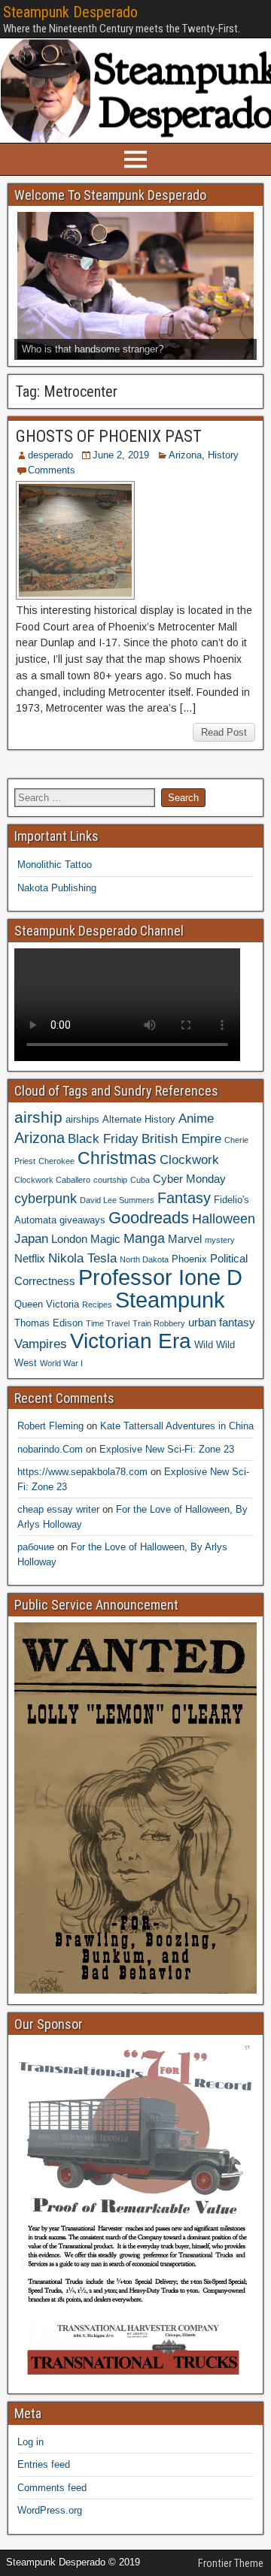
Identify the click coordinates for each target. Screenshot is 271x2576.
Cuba (140, 1180)
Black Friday (103, 1138)
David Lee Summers (117, 1200)
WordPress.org (50, 2510)
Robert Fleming (50, 1426)
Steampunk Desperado (70, 12)
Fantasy (184, 1198)
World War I (61, 1363)
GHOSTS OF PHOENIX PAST (109, 436)
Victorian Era (131, 1341)
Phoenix (189, 1259)
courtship (110, 1180)
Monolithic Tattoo (55, 865)
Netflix (30, 1258)
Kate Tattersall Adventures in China (177, 1426)
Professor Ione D (160, 1277)
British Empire (181, 1138)
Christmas (117, 1158)
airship (38, 1117)
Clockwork (189, 1160)
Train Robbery (159, 1323)
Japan (31, 1238)
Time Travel (108, 1323)
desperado (50, 455)
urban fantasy (222, 1322)
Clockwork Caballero (52, 1180)
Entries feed (44, 2464)
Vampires (41, 1344)
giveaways (82, 1220)
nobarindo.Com (50, 1449)
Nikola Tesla (82, 1258)
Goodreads (149, 1218)
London (69, 1239)
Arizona (185, 455)
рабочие (36, 1547)
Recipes (97, 1305)
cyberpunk (46, 1198)
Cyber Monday (189, 1179)
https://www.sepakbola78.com (82, 1472)
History (223, 455)
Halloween (224, 1218)
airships (82, 1119)
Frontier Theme (231, 2563)
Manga (144, 1238)
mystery (220, 1240)
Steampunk (170, 1300)
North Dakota (144, 1259)
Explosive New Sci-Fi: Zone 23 (167, 1449)
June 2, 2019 (121, 455)
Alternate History (139, 1119)
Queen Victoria (47, 1304)
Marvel (185, 1239)
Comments (52, 470)
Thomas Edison (49, 1323)
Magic (105, 1239)
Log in (30, 2442)
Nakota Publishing (57, 888)
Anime (196, 1118)
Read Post (224, 732)
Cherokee (56, 1161)
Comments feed (52, 2488)
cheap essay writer (58, 1509)
